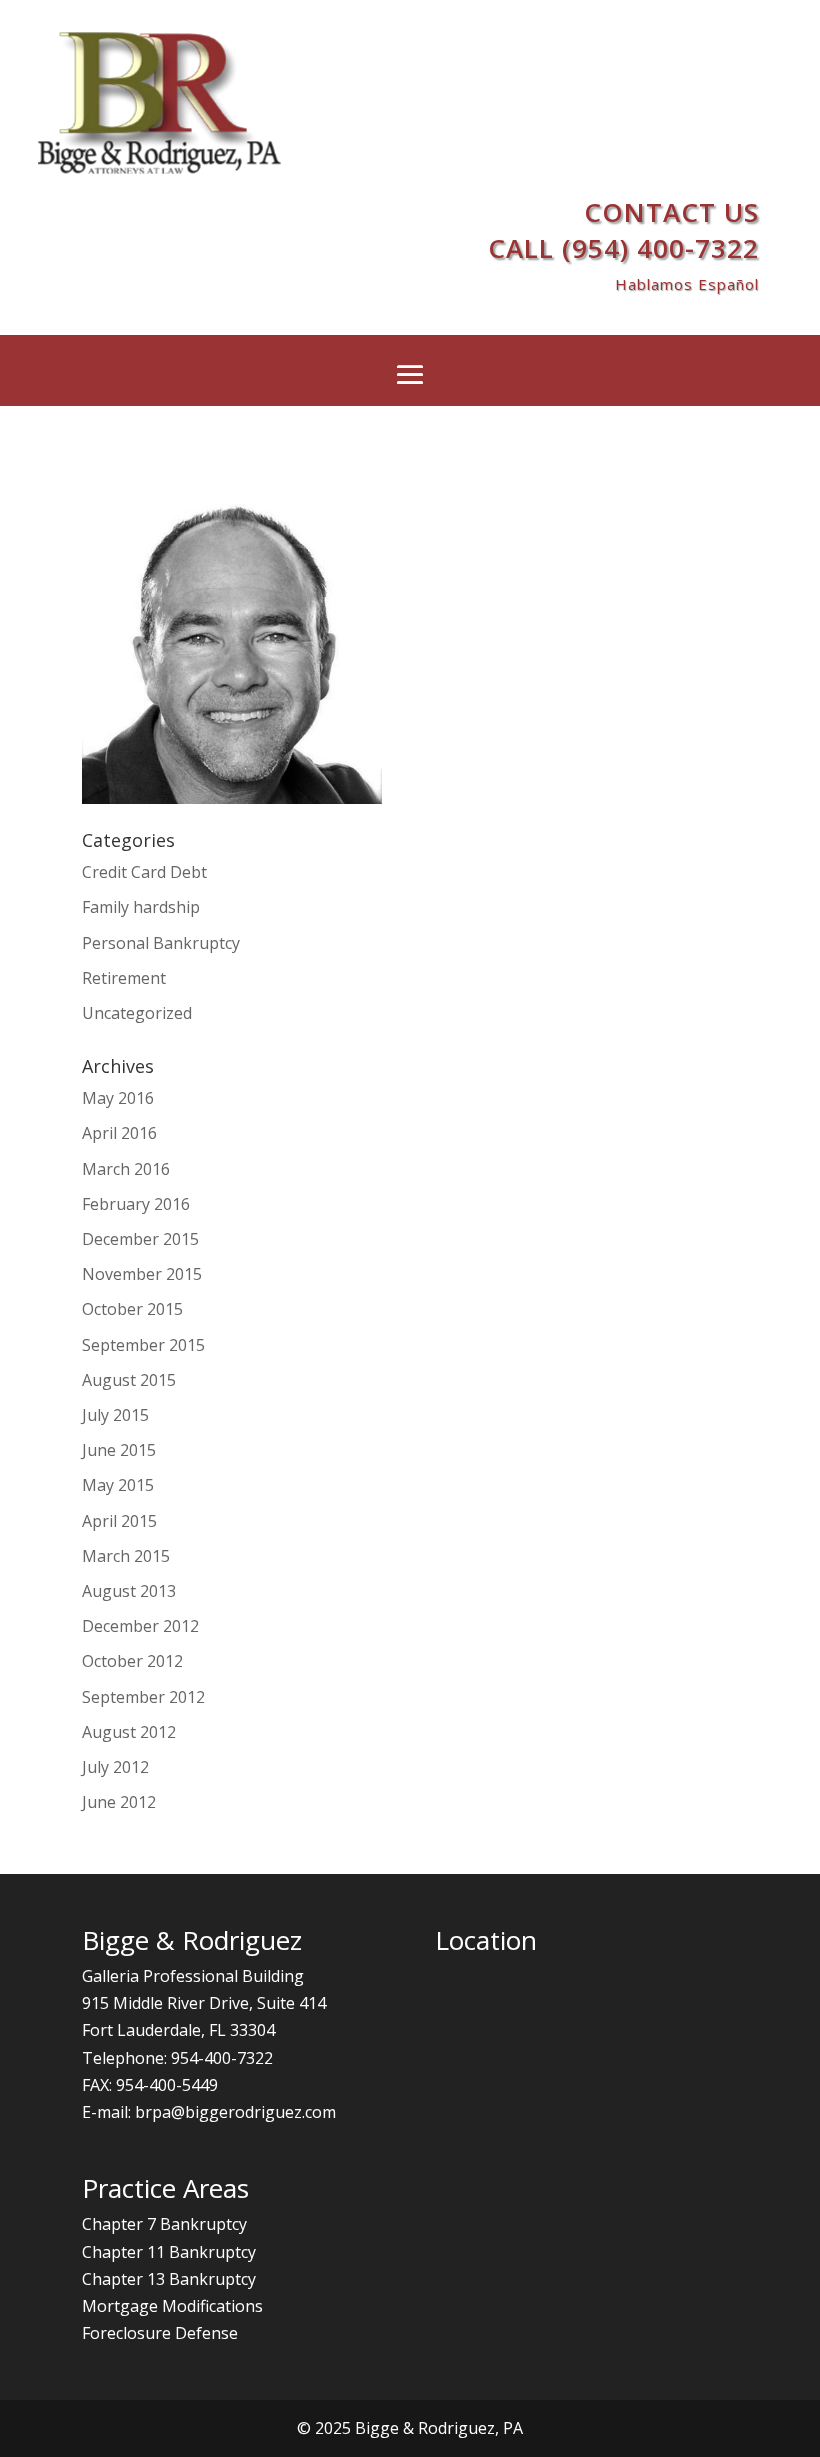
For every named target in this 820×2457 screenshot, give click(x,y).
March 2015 (126, 1556)
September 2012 (143, 1697)
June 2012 (119, 1802)
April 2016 (119, 1133)
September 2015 (143, 1345)
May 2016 (118, 1098)
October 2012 (132, 1661)
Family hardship (141, 907)
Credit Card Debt (144, 872)
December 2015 (140, 1239)
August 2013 (129, 1591)
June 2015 (119, 1450)
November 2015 (142, 1274)
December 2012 (140, 1626)
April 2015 (119, 1521)
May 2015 (118, 1485)
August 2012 (129, 1732)
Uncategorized (137, 1013)
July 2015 (115, 1415)
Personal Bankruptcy (161, 943)
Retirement (124, 978)
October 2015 (132, 1309)
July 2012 (115, 1767)
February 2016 (136, 1204)
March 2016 (126, 1169)
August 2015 (129, 1380)
